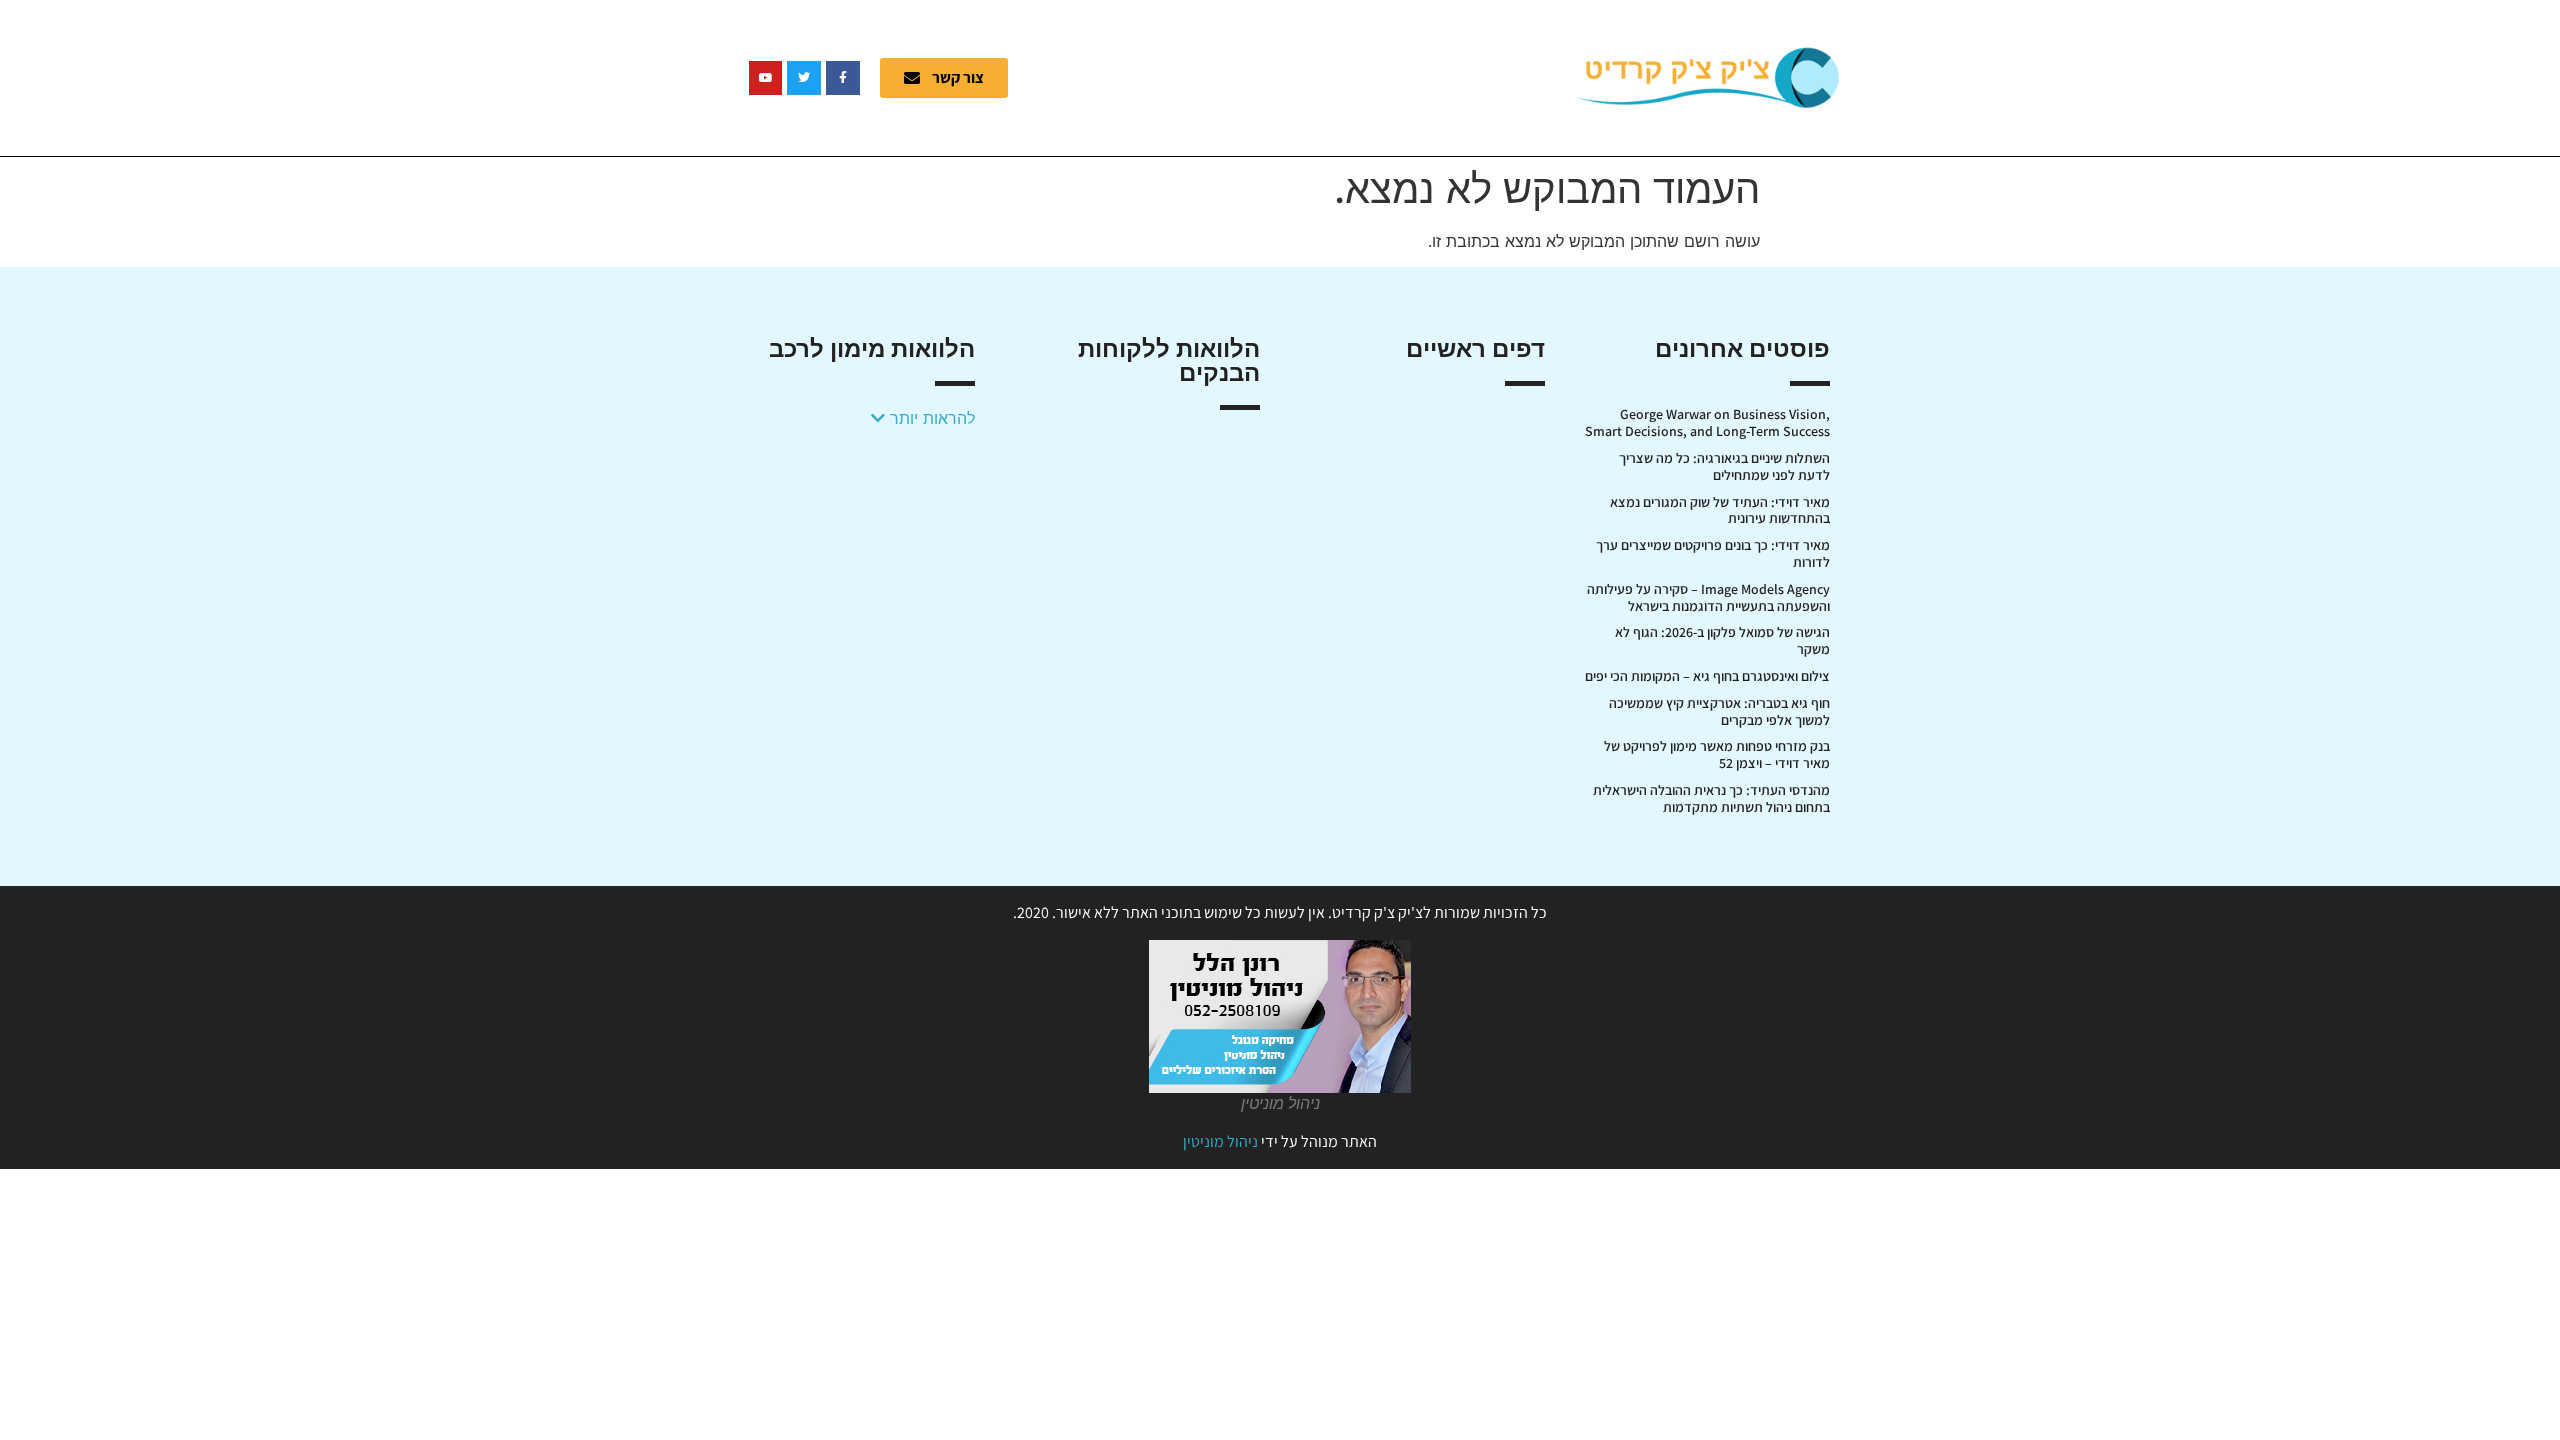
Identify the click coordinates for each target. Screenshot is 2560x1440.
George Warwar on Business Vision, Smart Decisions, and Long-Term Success (1707, 422)
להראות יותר (930, 418)
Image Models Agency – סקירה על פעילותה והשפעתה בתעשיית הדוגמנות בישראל (1708, 597)
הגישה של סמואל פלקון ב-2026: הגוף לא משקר (1722, 640)
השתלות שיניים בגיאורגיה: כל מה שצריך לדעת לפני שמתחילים (1724, 466)
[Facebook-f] (843, 78)
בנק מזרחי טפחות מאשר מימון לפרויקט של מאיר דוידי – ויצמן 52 (1717, 754)
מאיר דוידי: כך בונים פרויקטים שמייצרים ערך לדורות (1713, 553)
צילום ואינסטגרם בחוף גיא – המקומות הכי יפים (1707, 676)
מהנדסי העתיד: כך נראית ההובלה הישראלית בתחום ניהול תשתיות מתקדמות (1711, 798)
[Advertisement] (1305, 75)
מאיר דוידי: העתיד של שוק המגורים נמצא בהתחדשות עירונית (1720, 510)
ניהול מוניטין (1220, 1141)
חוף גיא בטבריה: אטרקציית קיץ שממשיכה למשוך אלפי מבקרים (1719, 711)
